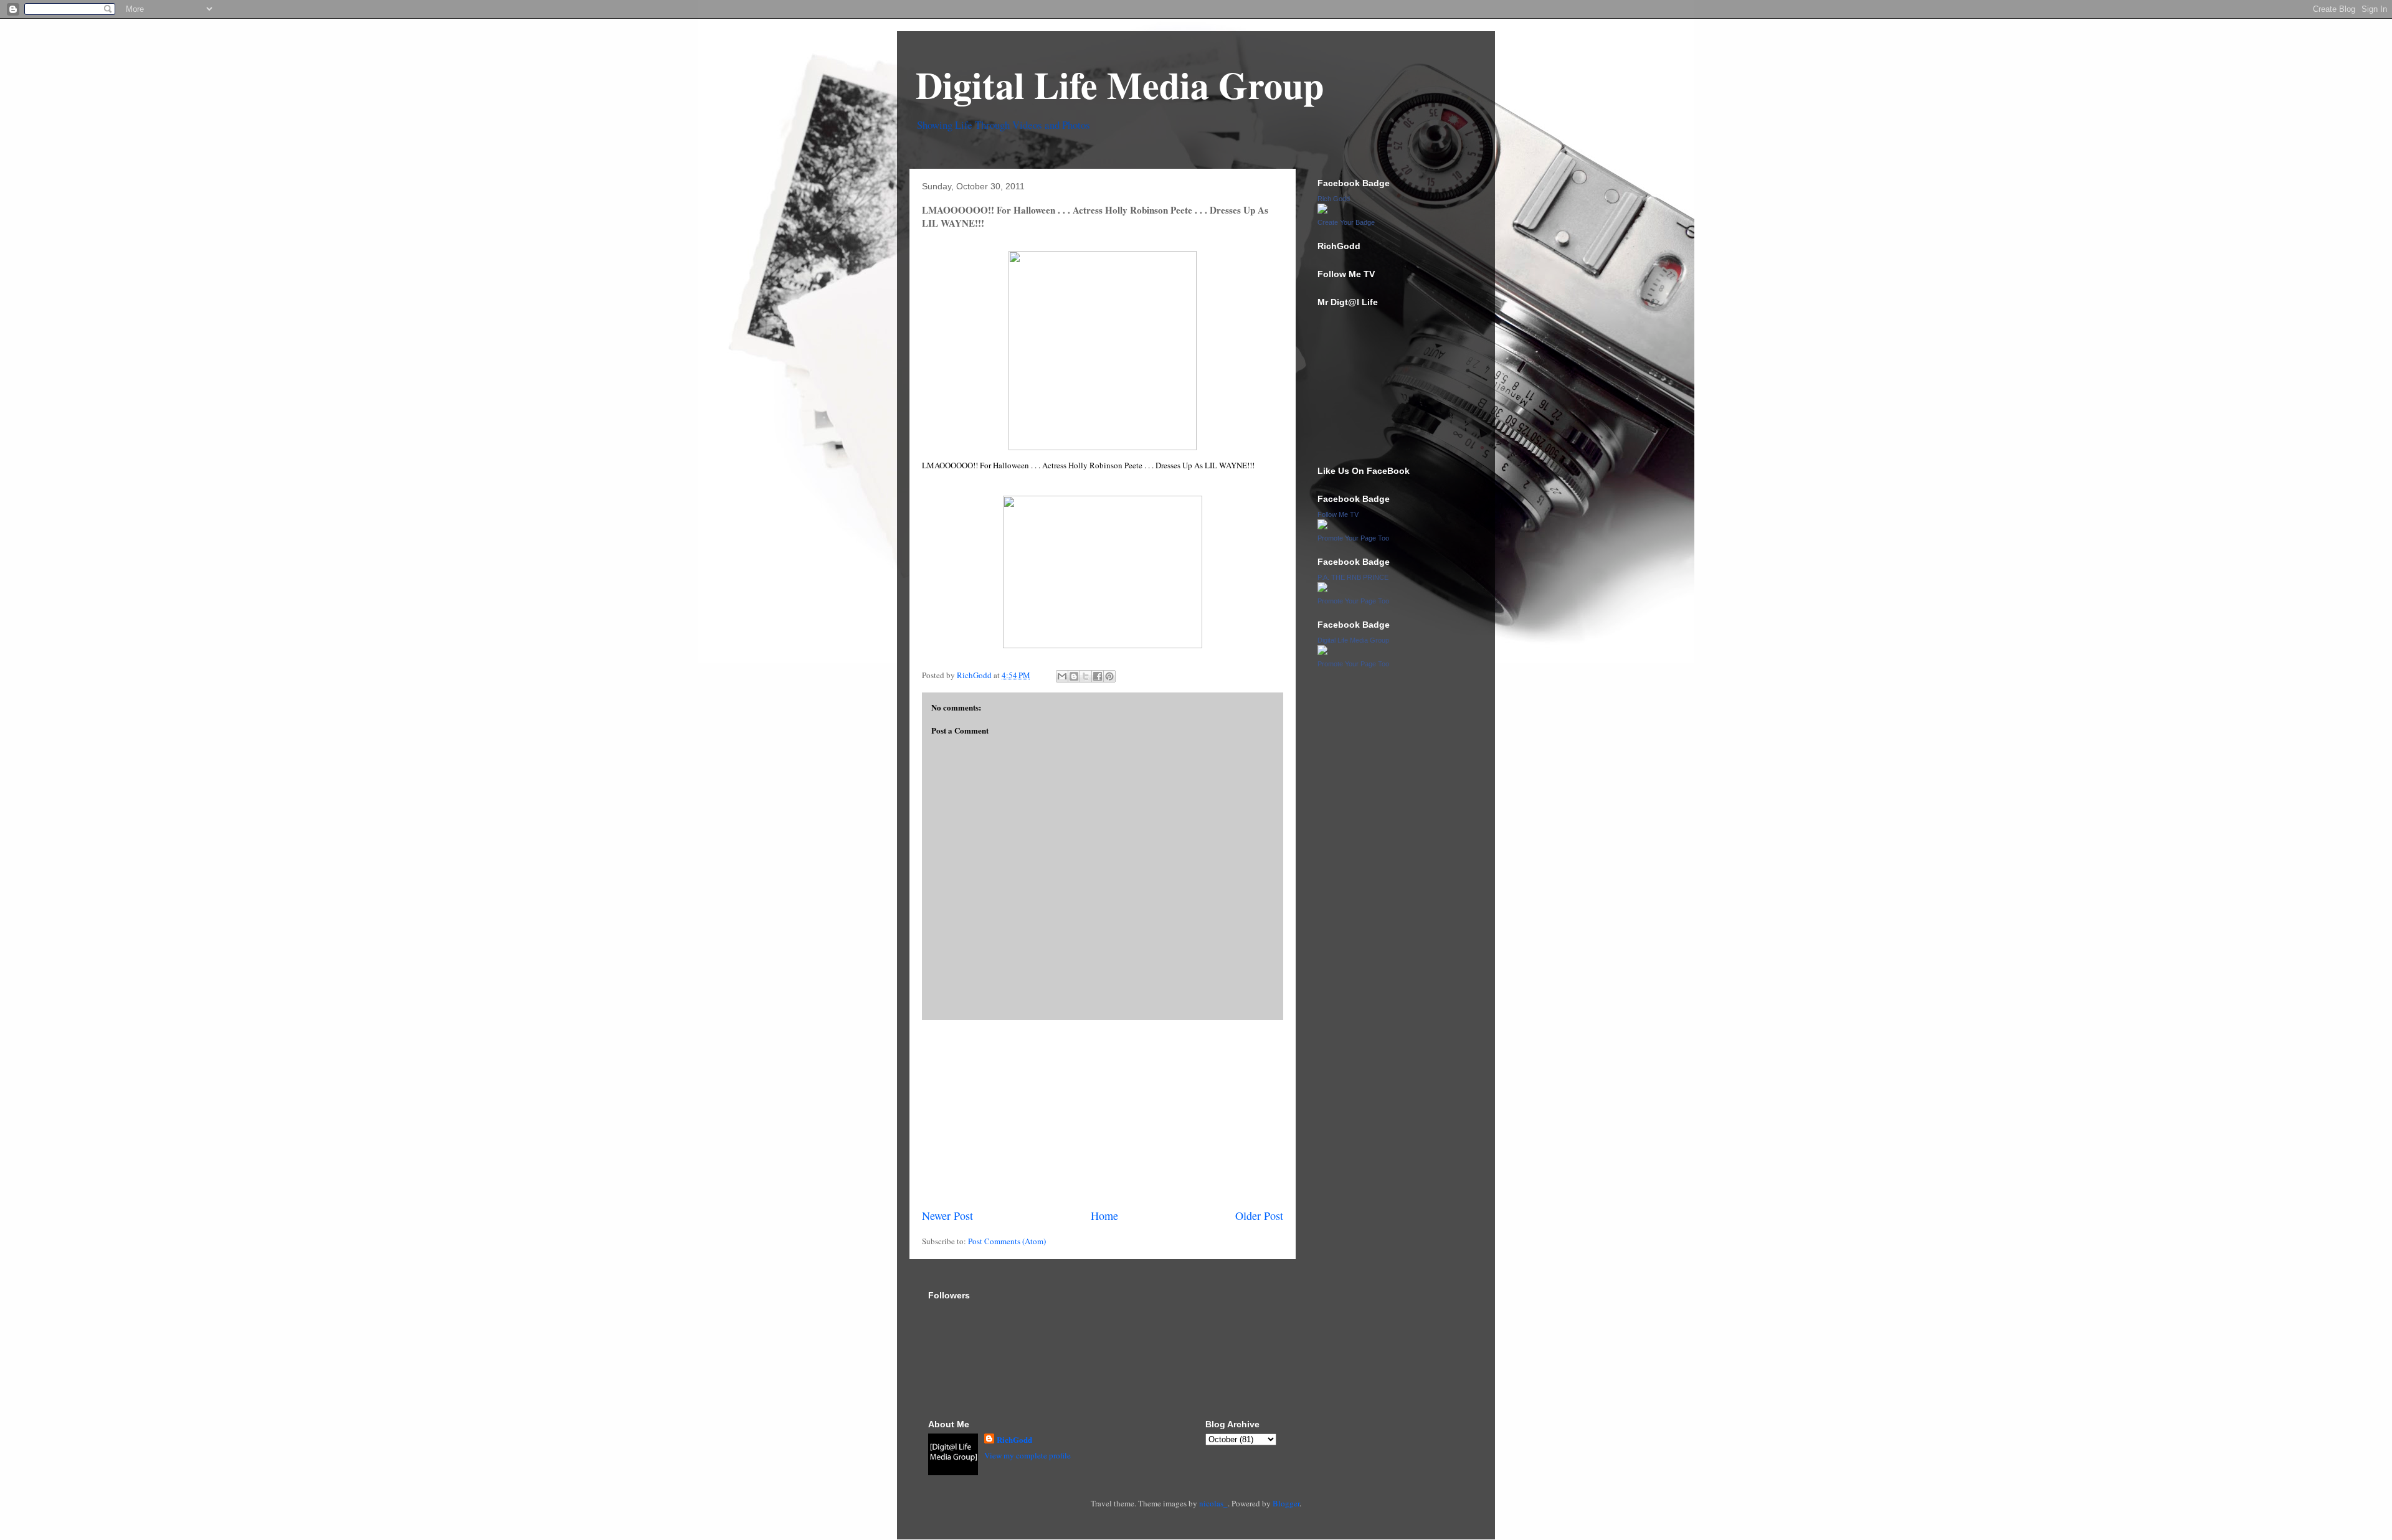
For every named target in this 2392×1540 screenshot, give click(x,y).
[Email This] (1062, 676)
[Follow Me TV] (1322, 526)
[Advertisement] (1103, 1114)
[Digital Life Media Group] (1322, 652)
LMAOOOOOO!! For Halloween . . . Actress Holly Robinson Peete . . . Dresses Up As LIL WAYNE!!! (1088, 465)
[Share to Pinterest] (1109, 676)
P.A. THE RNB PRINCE (1353, 577)
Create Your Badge (1346, 222)
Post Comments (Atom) (1007, 1241)
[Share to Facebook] (1098, 676)
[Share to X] (1086, 676)
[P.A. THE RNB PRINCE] (1322, 589)
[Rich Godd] (1322, 210)
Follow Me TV (1338, 514)
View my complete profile (1028, 1455)
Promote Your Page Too (1353, 538)
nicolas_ (1213, 1503)
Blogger (1286, 1503)
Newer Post (947, 1216)
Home (1104, 1216)
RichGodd (1014, 1439)
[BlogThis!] (1074, 676)
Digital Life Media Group (1120, 84)
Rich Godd (1334, 199)
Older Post (1259, 1216)
